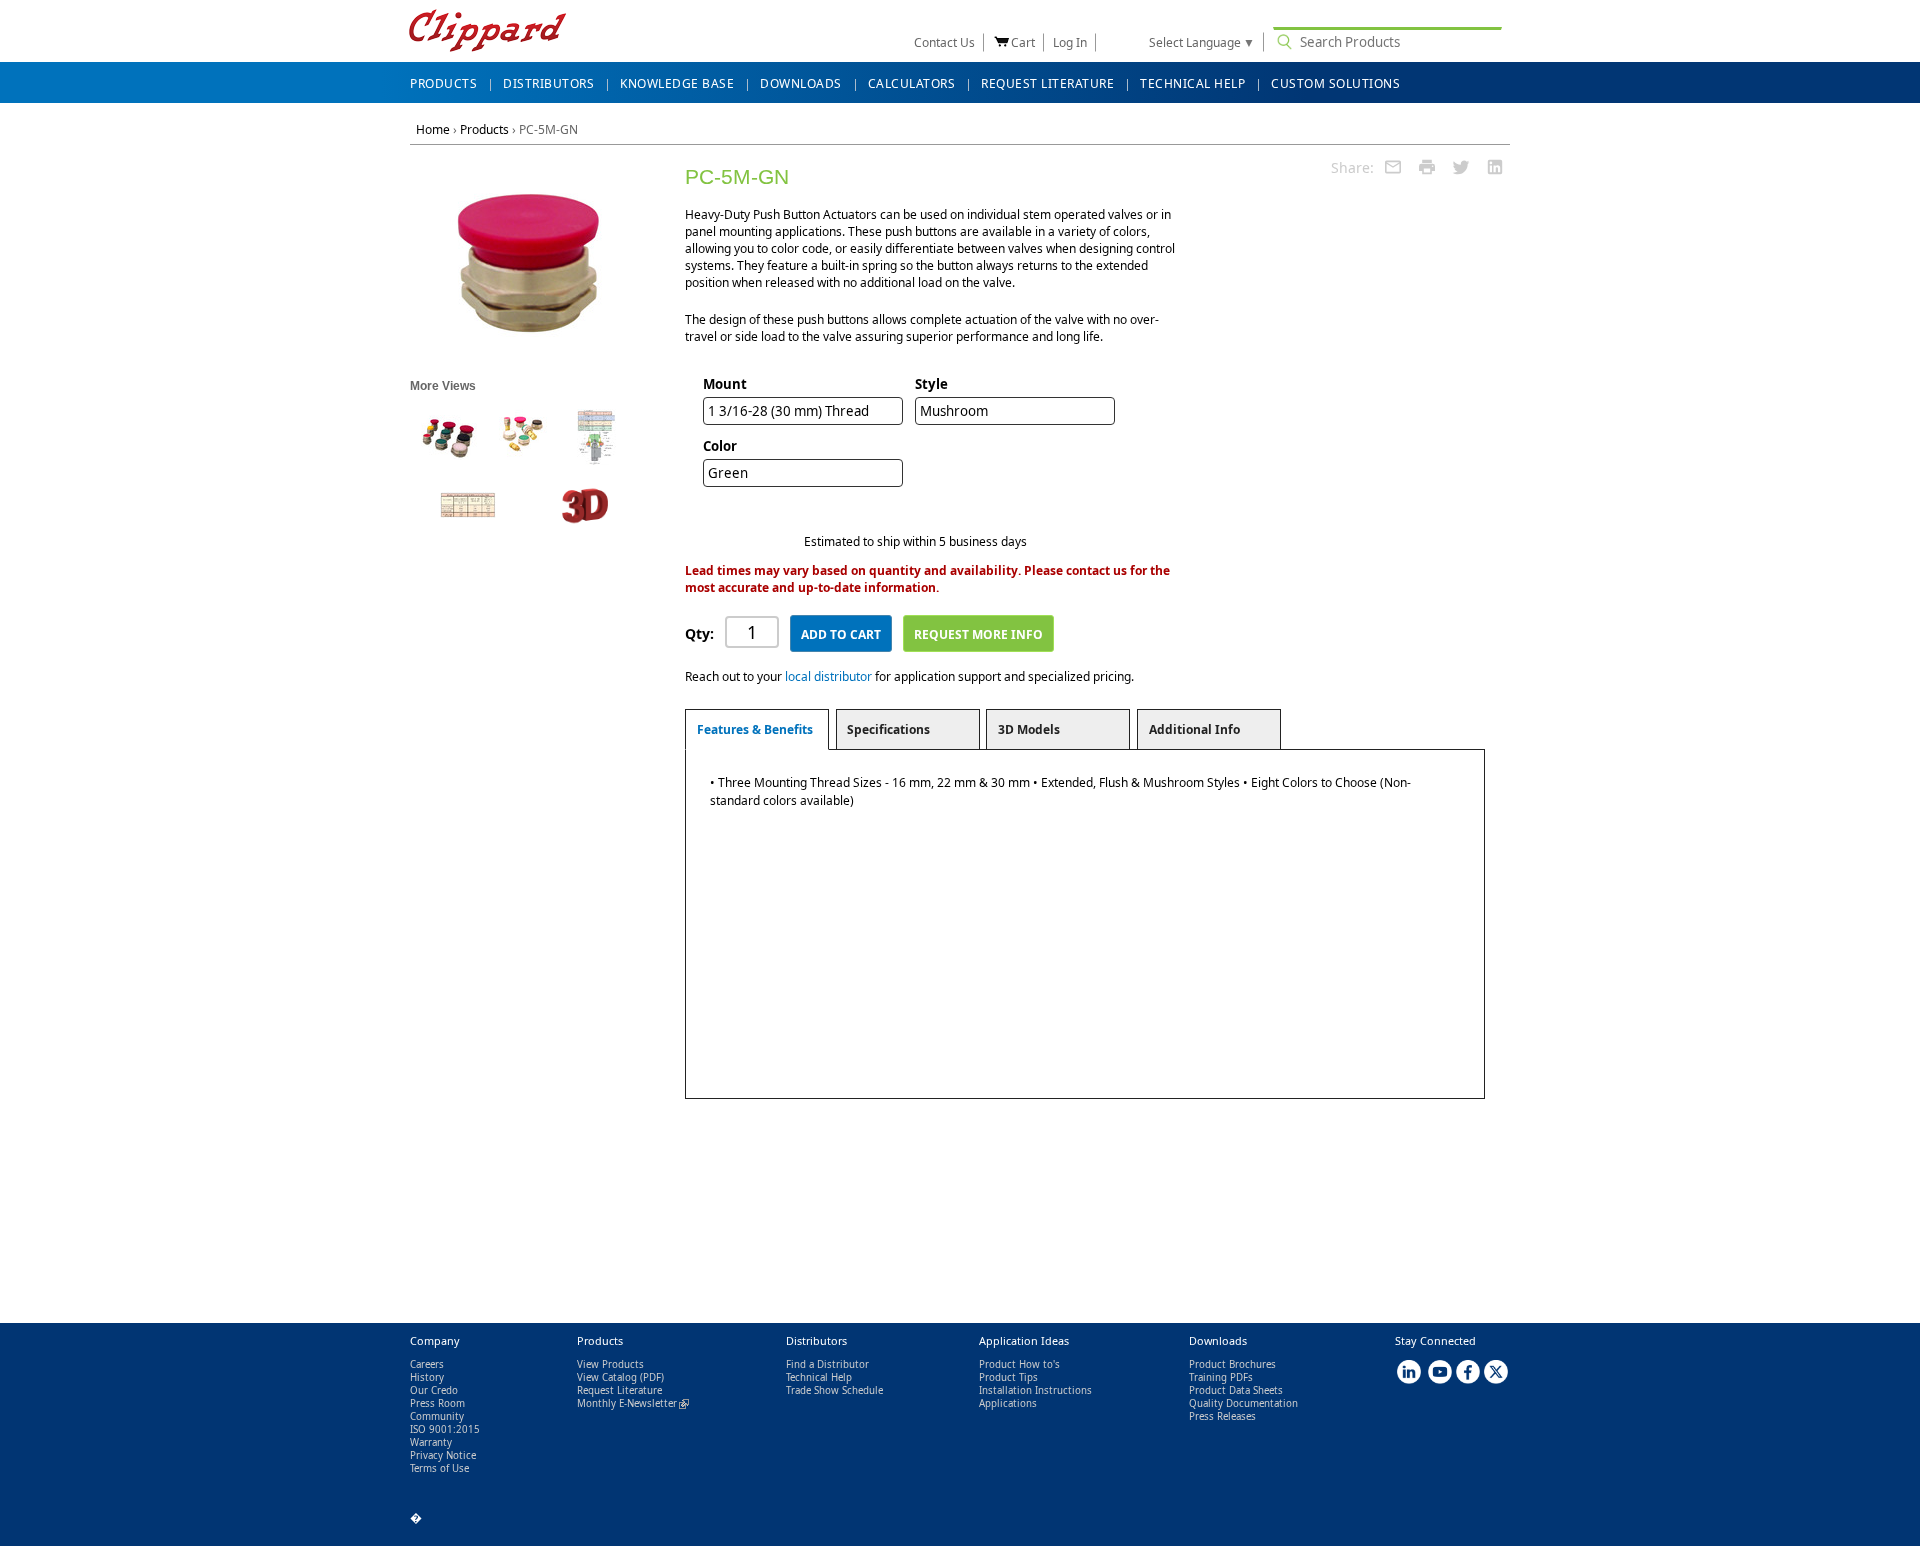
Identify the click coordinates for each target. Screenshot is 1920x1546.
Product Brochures (1232, 1364)
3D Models (1029, 729)
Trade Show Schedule (834, 1390)
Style (931, 384)
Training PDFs (1221, 1377)
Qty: (699, 633)
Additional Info (1194, 729)
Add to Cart (841, 634)
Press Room (437, 1403)
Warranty (431, 1442)
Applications (1008, 1403)
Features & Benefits (755, 729)
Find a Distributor (827, 1364)
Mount (725, 384)
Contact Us (944, 42)
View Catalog (607, 1377)
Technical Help (819, 1377)
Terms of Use (439, 1468)
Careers (427, 1364)
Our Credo (434, 1390)
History (427, 1377)
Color (720, 446)
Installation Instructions (1035, 1390)
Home (433, 129)
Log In (1070, 42)
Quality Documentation (1243, 1403)
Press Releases (1222, 1416)
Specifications (888, 729)
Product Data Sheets (1236, 1390)
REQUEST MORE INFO (978, 634)
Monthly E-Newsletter (633, 1403)
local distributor (828, 676)
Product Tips (1008, 1377)
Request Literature (619, 1390)
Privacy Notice (443, 1455)
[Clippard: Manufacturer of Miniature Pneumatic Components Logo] (487, 32)
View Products (610, 1364)
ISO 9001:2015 (445, 1429)
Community (437, 1416)
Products (484, 129)
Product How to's (1019, 1364)
